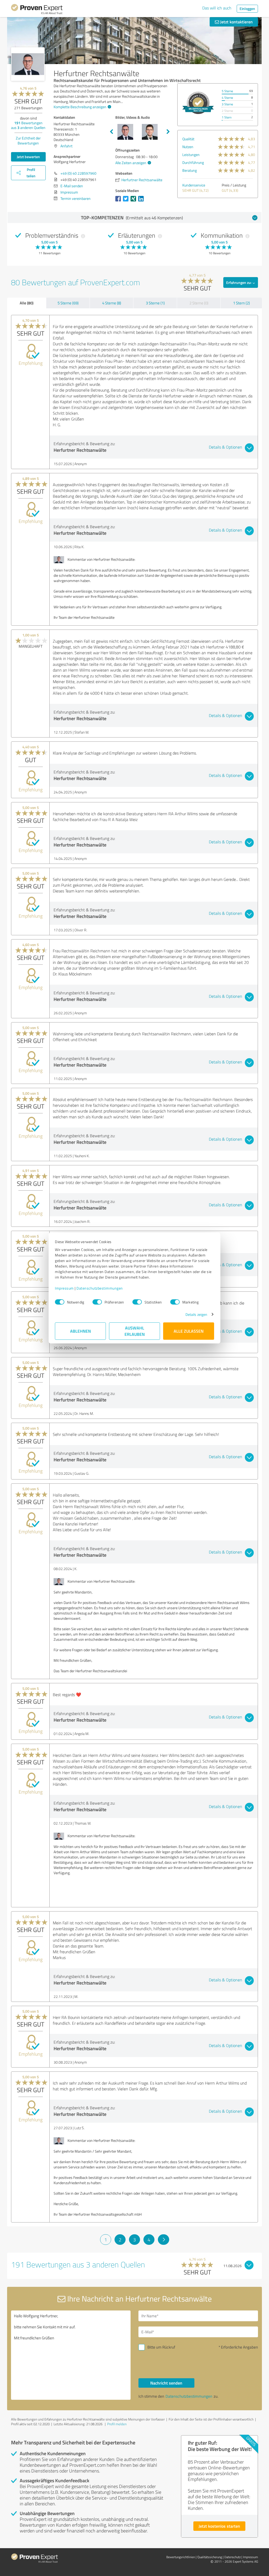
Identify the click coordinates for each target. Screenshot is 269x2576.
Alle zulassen (189, 1331)
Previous (111, 132)
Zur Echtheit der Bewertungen (28, 141)
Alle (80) (27, 303)
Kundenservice (194, 185)
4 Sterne (227, 98)
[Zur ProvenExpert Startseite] (37, 10)
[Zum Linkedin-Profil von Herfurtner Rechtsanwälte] (142, 201)
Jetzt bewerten (28, 157)
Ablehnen (81, 1331)
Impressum (64, 1288)
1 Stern (227, 117)
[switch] (97, 1302)
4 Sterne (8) (112, 303)
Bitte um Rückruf (161, 2347)
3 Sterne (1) (155, 303)
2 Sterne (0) (199, 303)
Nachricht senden (166, 2383)
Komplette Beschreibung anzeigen (80, 107)
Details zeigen (196, 1314)
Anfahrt (66, 146)
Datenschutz (232, 2557)
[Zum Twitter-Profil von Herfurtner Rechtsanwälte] (127, 201)
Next (168, 132)
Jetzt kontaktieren (236, 22)
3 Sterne (227, 104)
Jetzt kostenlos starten (219, 2526)
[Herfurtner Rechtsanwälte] (28, 64)
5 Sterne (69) (68, 303)
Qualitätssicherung (210, 2557)
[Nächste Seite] (164, 2240)
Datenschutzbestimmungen (100, 1288)
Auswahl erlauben (135, 1331)
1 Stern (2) (241, 303)
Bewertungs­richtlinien (181, 2557)
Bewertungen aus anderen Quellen (28, 125)
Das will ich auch (217, 8)
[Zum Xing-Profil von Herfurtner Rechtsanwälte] (134, 201)
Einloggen (247, 9)
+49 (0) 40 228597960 (78, 173)
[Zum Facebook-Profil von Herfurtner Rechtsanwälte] (119, 201)
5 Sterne (227, 91)
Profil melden (117, 2424)
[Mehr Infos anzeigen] (198, 103)
